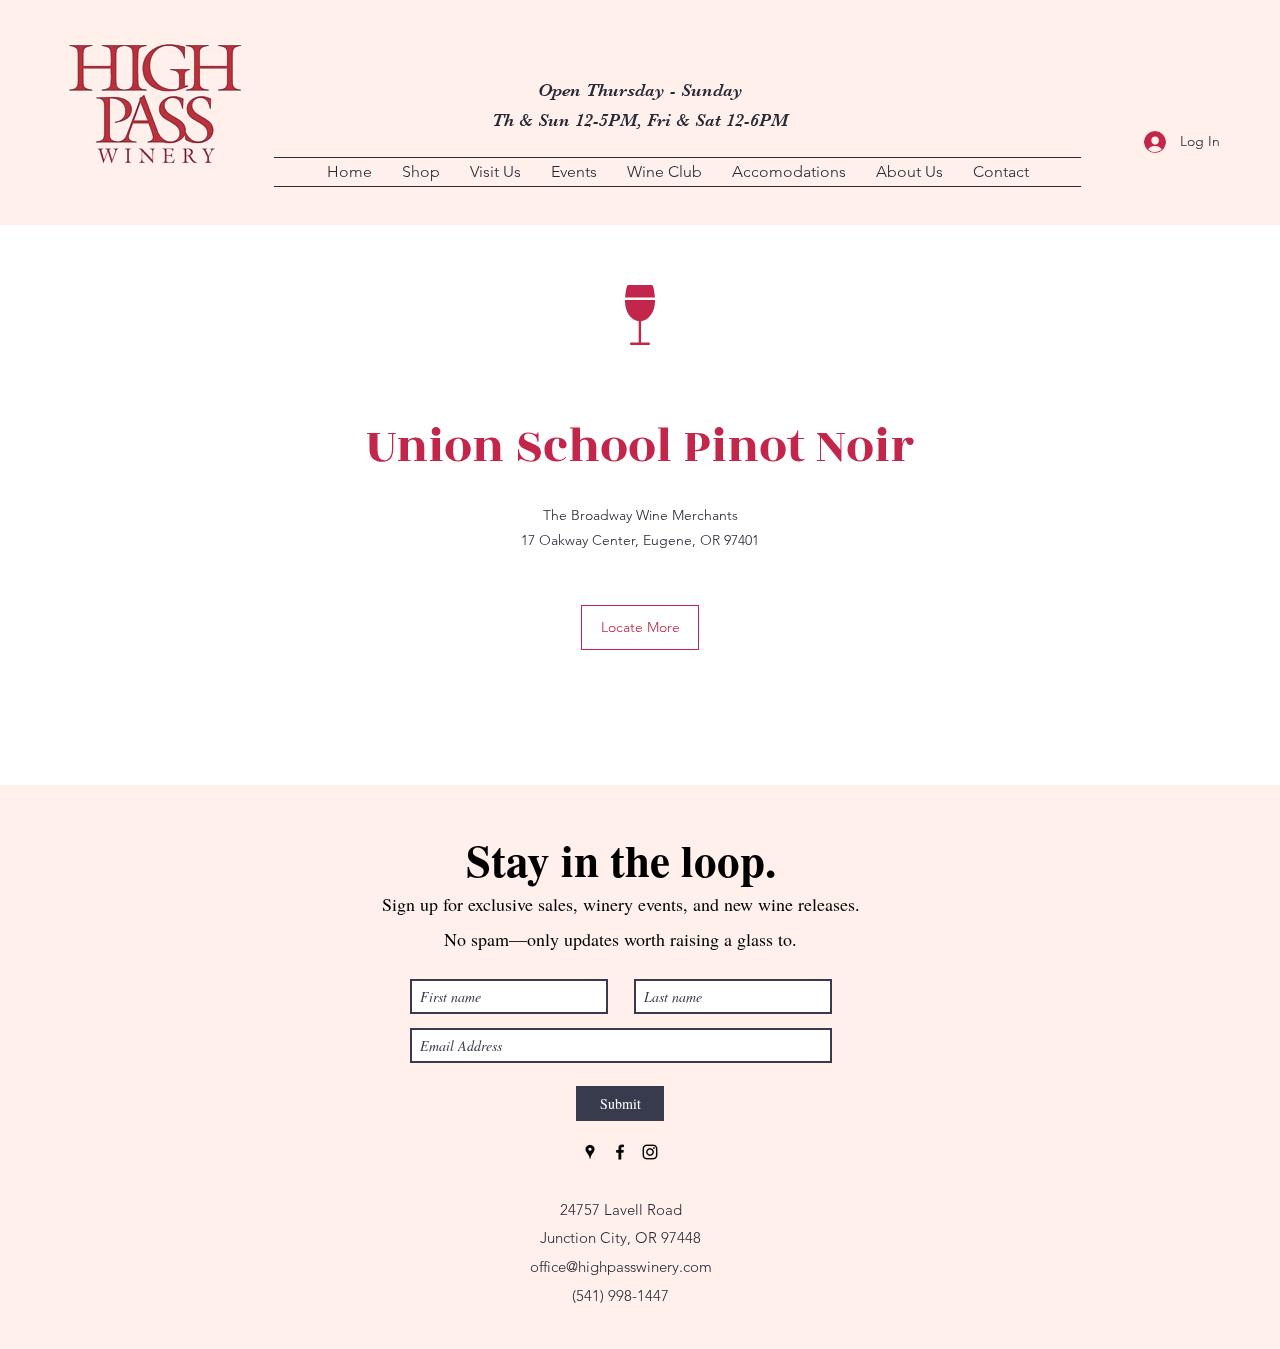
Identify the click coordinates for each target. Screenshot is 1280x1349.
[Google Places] (590, 1152)
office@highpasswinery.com (621, 1266)
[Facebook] (620, 1152)
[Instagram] (650, 1152)
